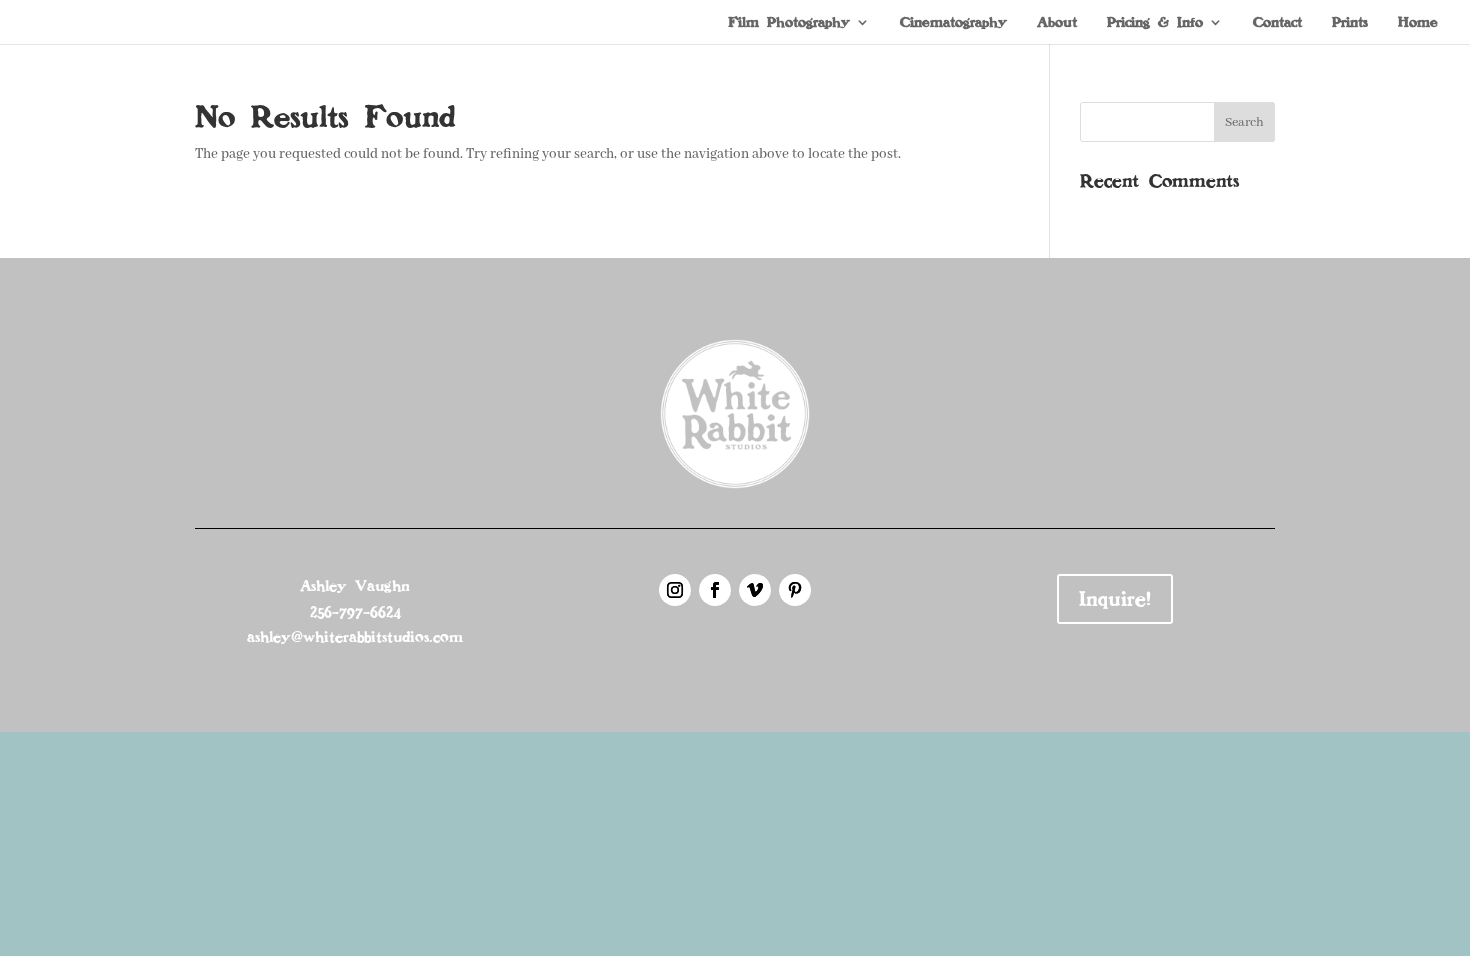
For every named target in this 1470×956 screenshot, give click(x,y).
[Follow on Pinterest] (795, 590)
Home (1418, 23)
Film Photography (789, 23)
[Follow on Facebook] (715, 590)
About (1057, 23)
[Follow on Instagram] (675, 590)
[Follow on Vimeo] (755, 590)
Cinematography (953, 23)
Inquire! (1115, 599)
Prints (1350, 23)
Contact (1277, 23)
